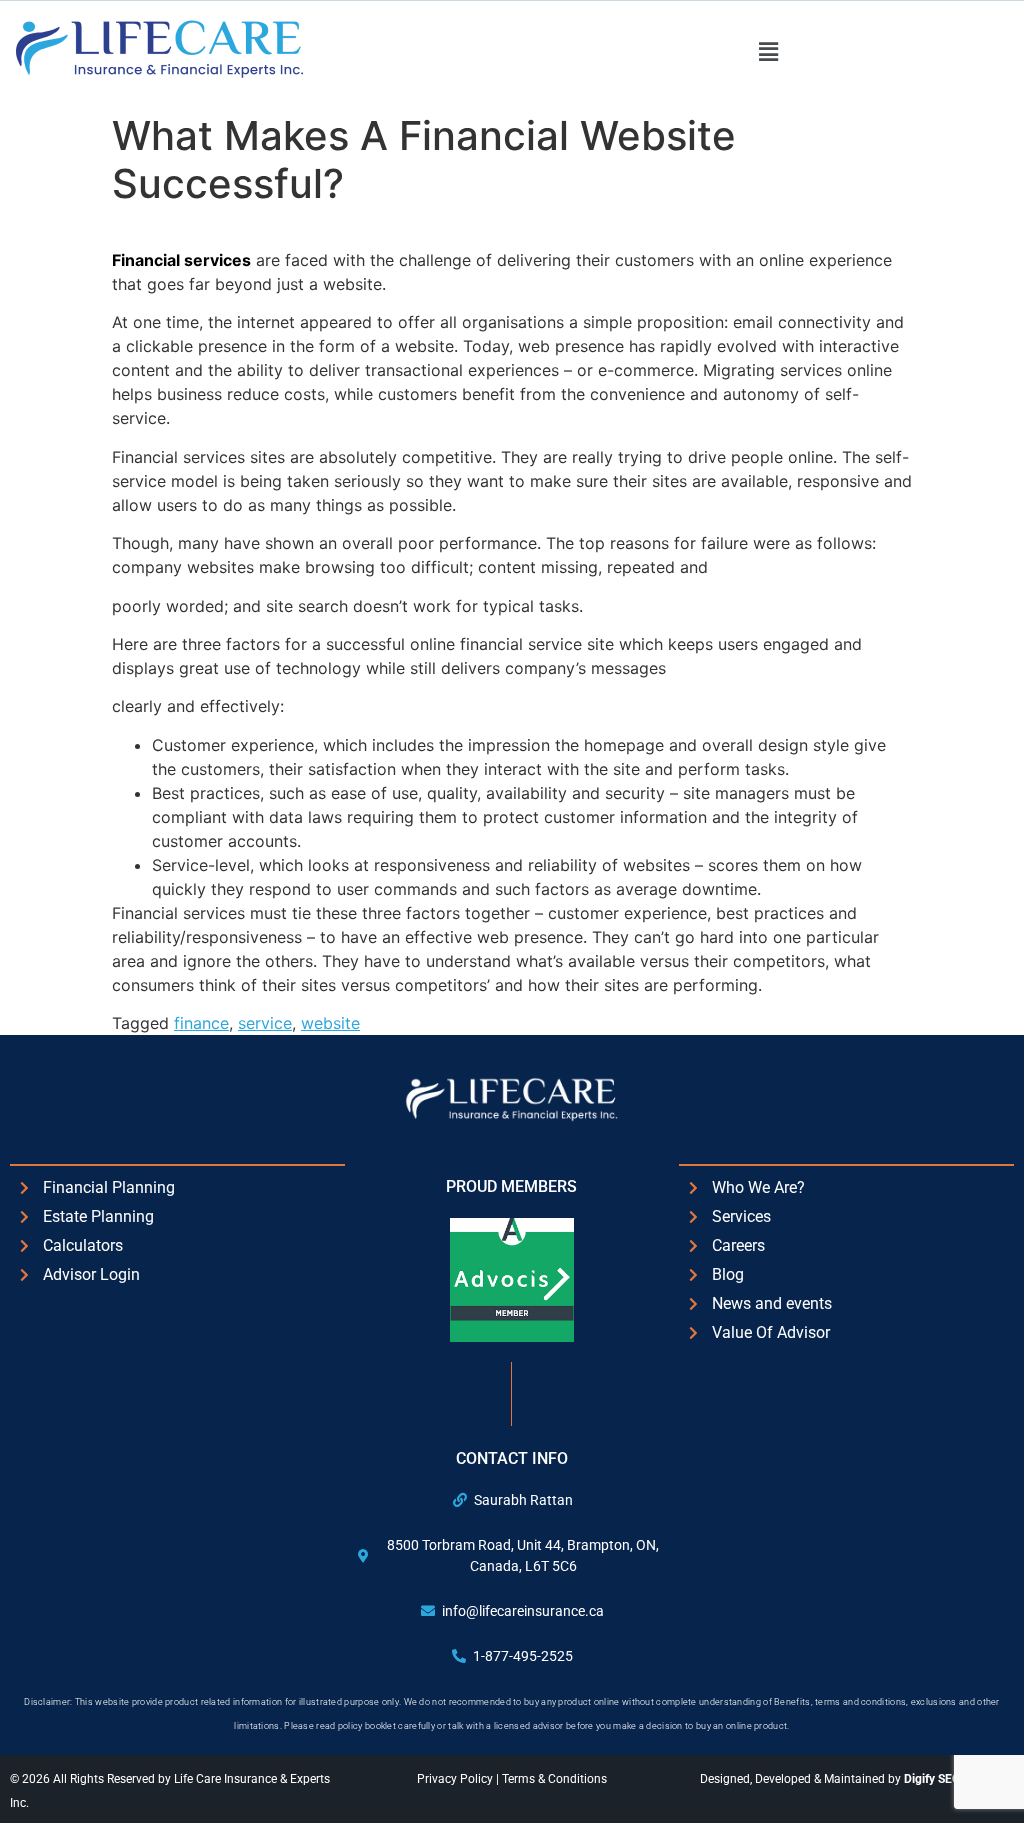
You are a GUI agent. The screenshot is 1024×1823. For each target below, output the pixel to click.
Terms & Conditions (554, 1779)
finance (201, 1023)
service (265, 1023)
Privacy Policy (456, 1779)
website (330, 1023)
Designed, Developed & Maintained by (857, 1779)
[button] (768, 51)
